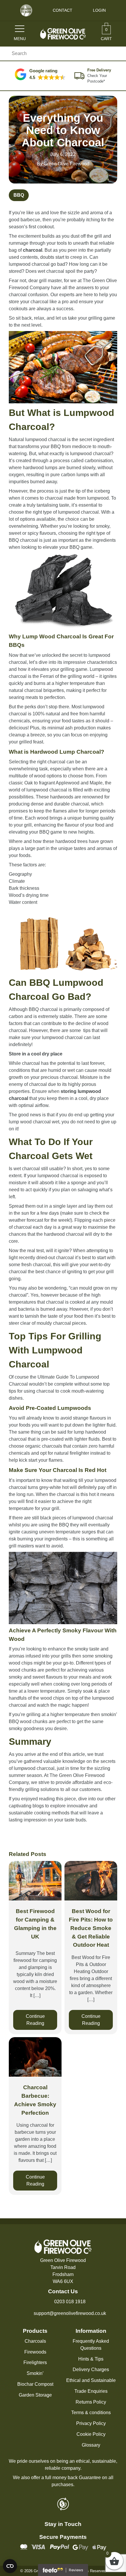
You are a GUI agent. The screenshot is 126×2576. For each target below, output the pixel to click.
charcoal (33, 250)
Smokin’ (35, 2373)
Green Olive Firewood (67, 164)
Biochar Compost (35, 2384)
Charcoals (35, 2341)
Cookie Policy (91, 2434)
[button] (40, 74)
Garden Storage (35, 2395)
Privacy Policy (91, 2423)
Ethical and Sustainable (91, 2380)
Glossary (91, 2445)
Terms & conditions (91, 2413)
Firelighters (35, 2362)
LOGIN (99, 10)
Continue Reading (35, 2020)
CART (106, 34)
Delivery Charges (91, 2370)
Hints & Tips (91, 2359)
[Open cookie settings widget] (10, 2566)
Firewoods (35, 2352)
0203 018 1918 (70, 2302)
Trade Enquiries (91, 2391)
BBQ (19, 195)
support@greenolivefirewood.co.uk (70, 2313)
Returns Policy (91, 2402)
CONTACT (63, 10)
